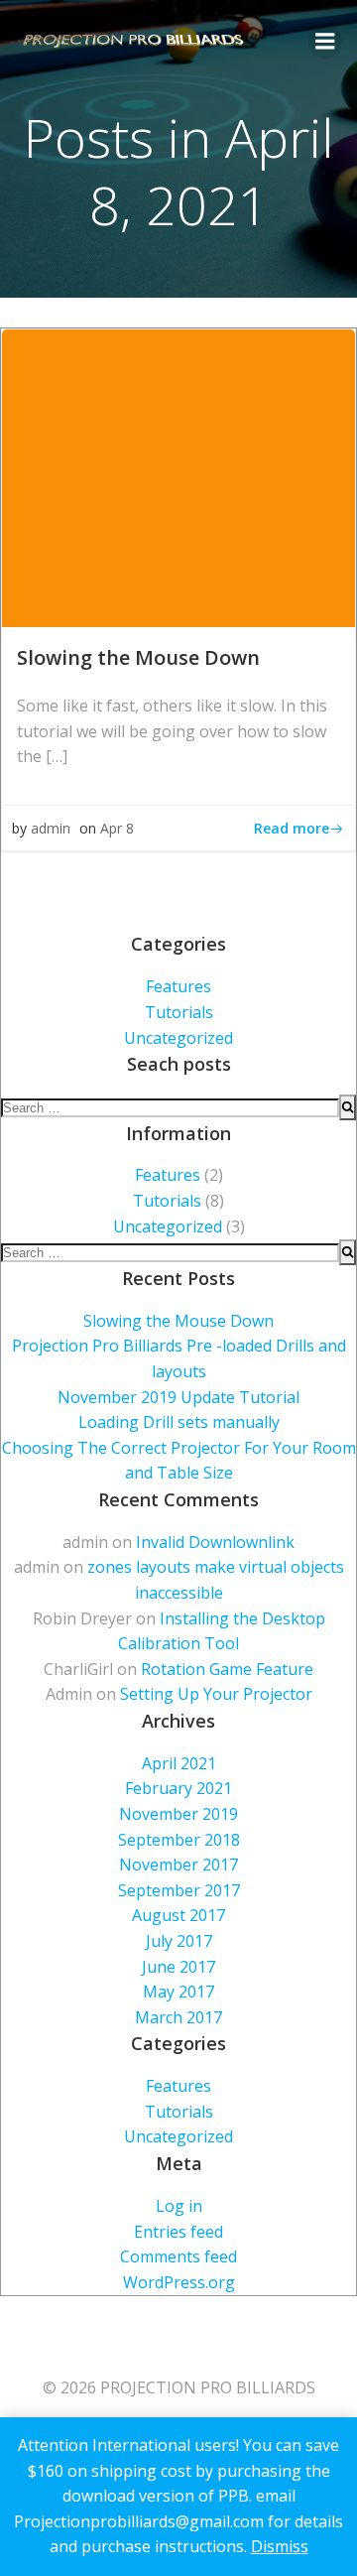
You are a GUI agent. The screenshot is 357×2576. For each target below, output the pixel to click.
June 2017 (178, 1967)
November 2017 (178, 1865)
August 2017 (178, 1915)
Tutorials (179, 1012)
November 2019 (178, 1814)
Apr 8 (117, 828)
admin (51, 828)
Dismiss (280, 2546)
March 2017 (178, 2017)
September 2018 (179, 1840)
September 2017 (179, 1890)
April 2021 (179, 1763)
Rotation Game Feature (227, 1669)
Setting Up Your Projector (216, 1694)
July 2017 (179, 1941)
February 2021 (178, 1788)
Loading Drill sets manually (179, 1422)
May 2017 (178, 1992)
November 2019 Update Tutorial (178, 1397)
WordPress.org (179, 2282)
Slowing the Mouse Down (178, 1321)
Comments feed (178, 2256)
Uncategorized (178, 1038)
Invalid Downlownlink (215, 1542)
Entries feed (178, 2232)
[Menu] (325, 42)
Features (178, 986)
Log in (179, 2206)
